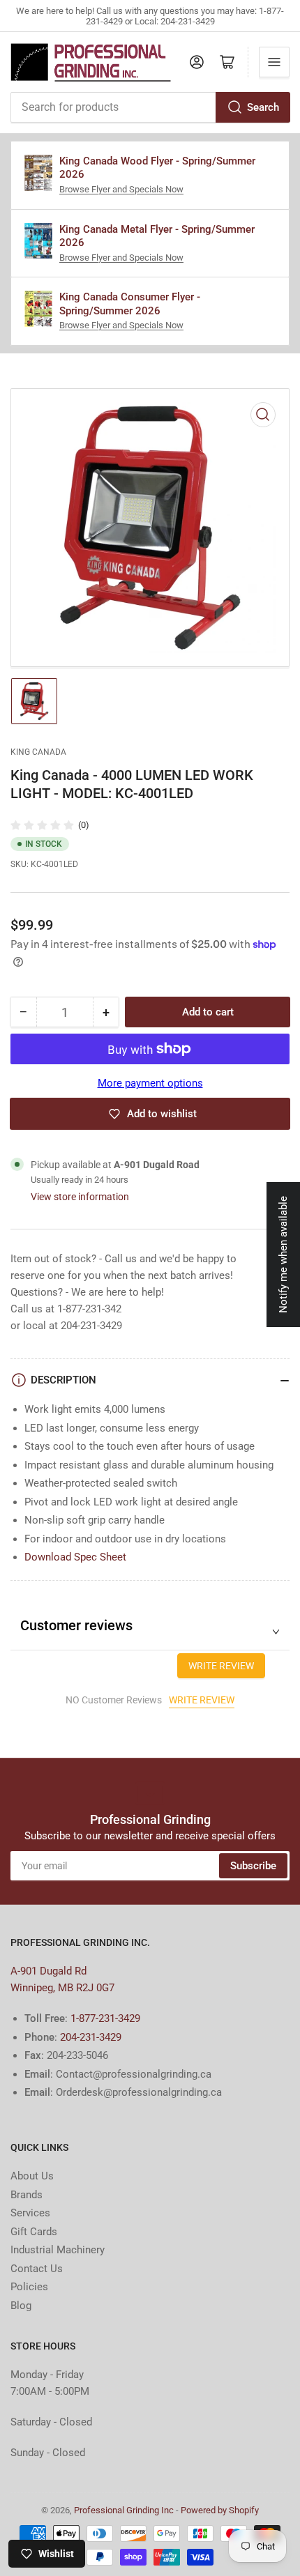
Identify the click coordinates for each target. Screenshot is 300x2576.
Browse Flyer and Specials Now (121, 189)
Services (30, 2213)
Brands (27, 2195)
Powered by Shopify (220, 2510)
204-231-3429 (91, 2037)
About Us (32, 2176)
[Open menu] (274, 62)
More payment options (150, 1083)
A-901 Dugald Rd (48, 1971)
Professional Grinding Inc (124, 2510)
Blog (21, 2306)
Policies (29, 2287)
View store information (80, 1197)
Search (263, 107)
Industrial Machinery (58, 2250)
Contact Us (37, 2269)
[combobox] (150, 107)
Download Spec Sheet (75, 1557)
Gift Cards (34, 2232)
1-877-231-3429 (105, 2018)
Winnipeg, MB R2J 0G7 (62, 1988)
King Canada (38, 752)
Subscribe (253, 1866)
